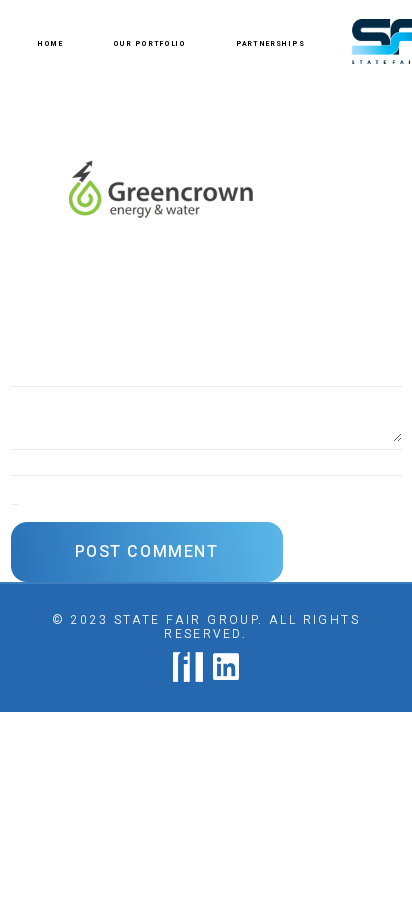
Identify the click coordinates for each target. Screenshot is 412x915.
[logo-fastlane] (188, 667)
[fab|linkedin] (226, 667)
